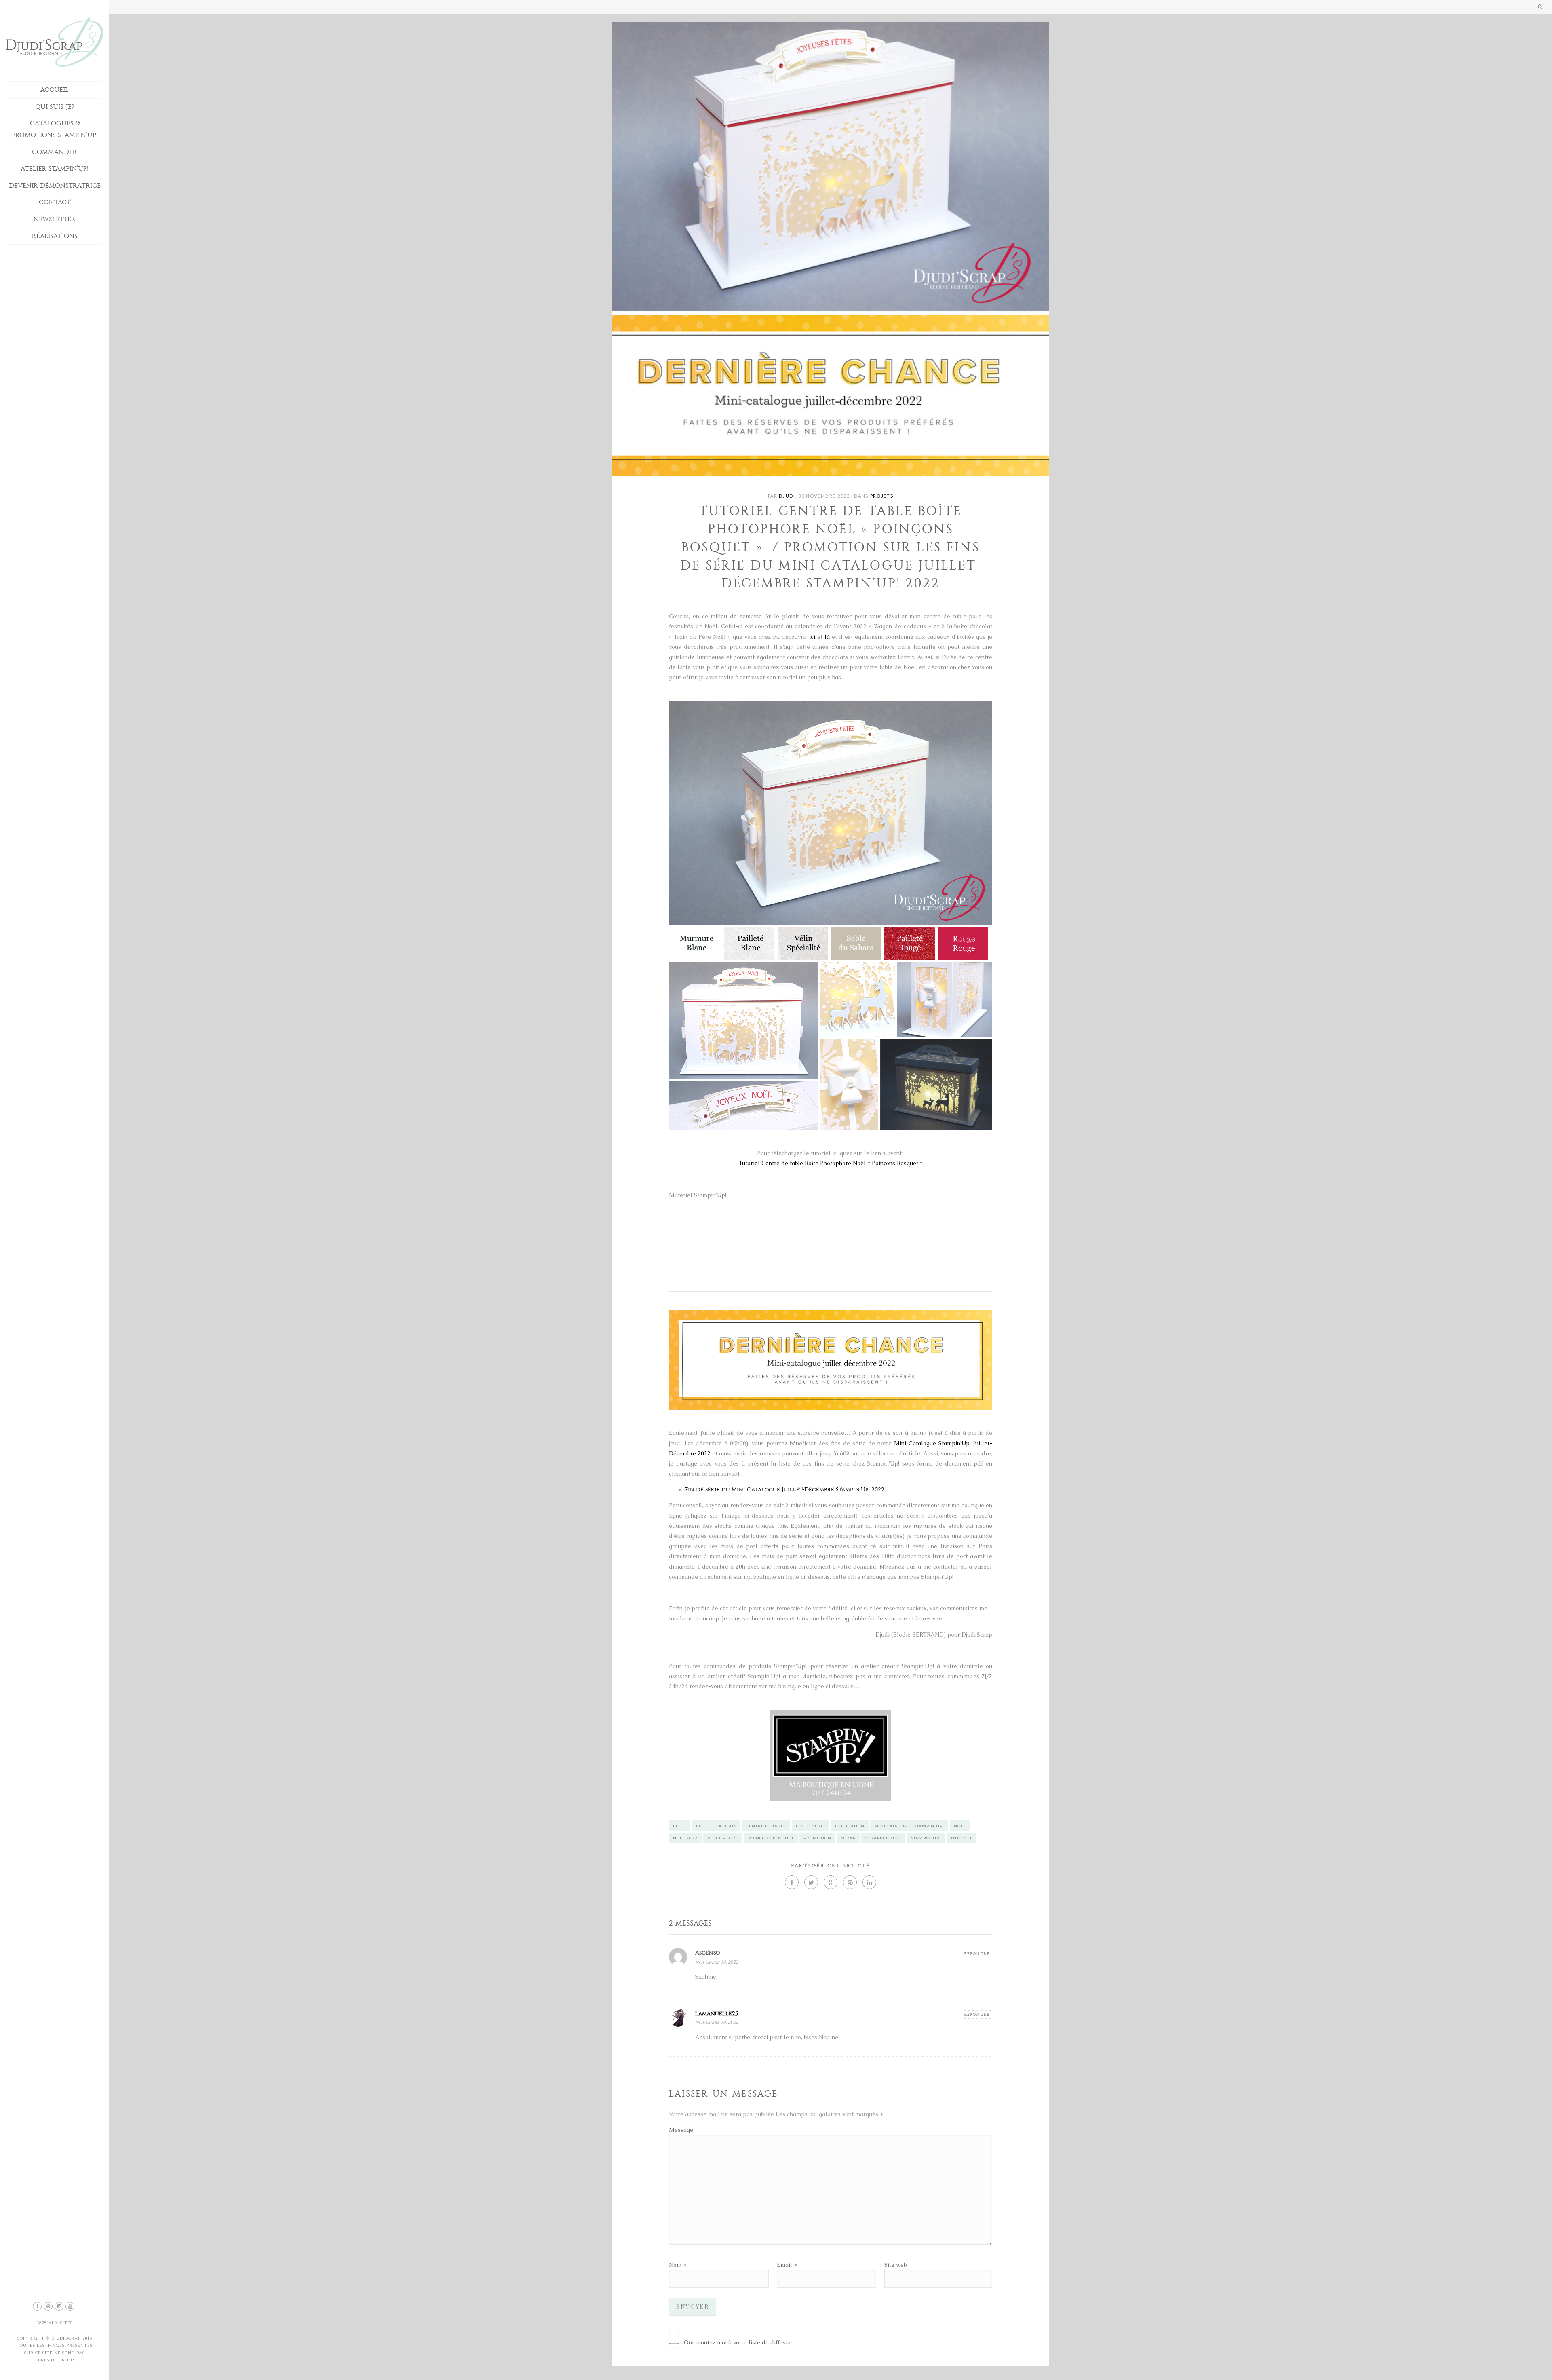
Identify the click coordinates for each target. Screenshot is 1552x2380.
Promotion (817, 1838)
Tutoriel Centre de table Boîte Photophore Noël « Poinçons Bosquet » (831, 1163)
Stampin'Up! (926, 1838)
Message (681, 2130)
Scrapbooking (883, 1838)
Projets (882, 496)
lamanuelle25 (717, 2014)
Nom (675, 2265)
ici (812, 637)
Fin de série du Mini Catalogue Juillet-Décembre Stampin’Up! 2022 (785, 1490)
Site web (895, 2265)
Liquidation (850, 1826)
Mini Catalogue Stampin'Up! (909, 1826)
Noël (960, 1826)
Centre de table (766, 1826)
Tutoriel (962, 1838)
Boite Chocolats (716, 1826)
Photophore (723, 1838)
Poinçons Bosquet (771, 1838)
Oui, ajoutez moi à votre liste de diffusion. (739, 2342)
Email (784, 2265)
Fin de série (811, 1826)
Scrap (848, 1838)
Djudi (787, 496)
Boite (680, 1826)
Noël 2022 (685, 1838)
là (827, 637)
